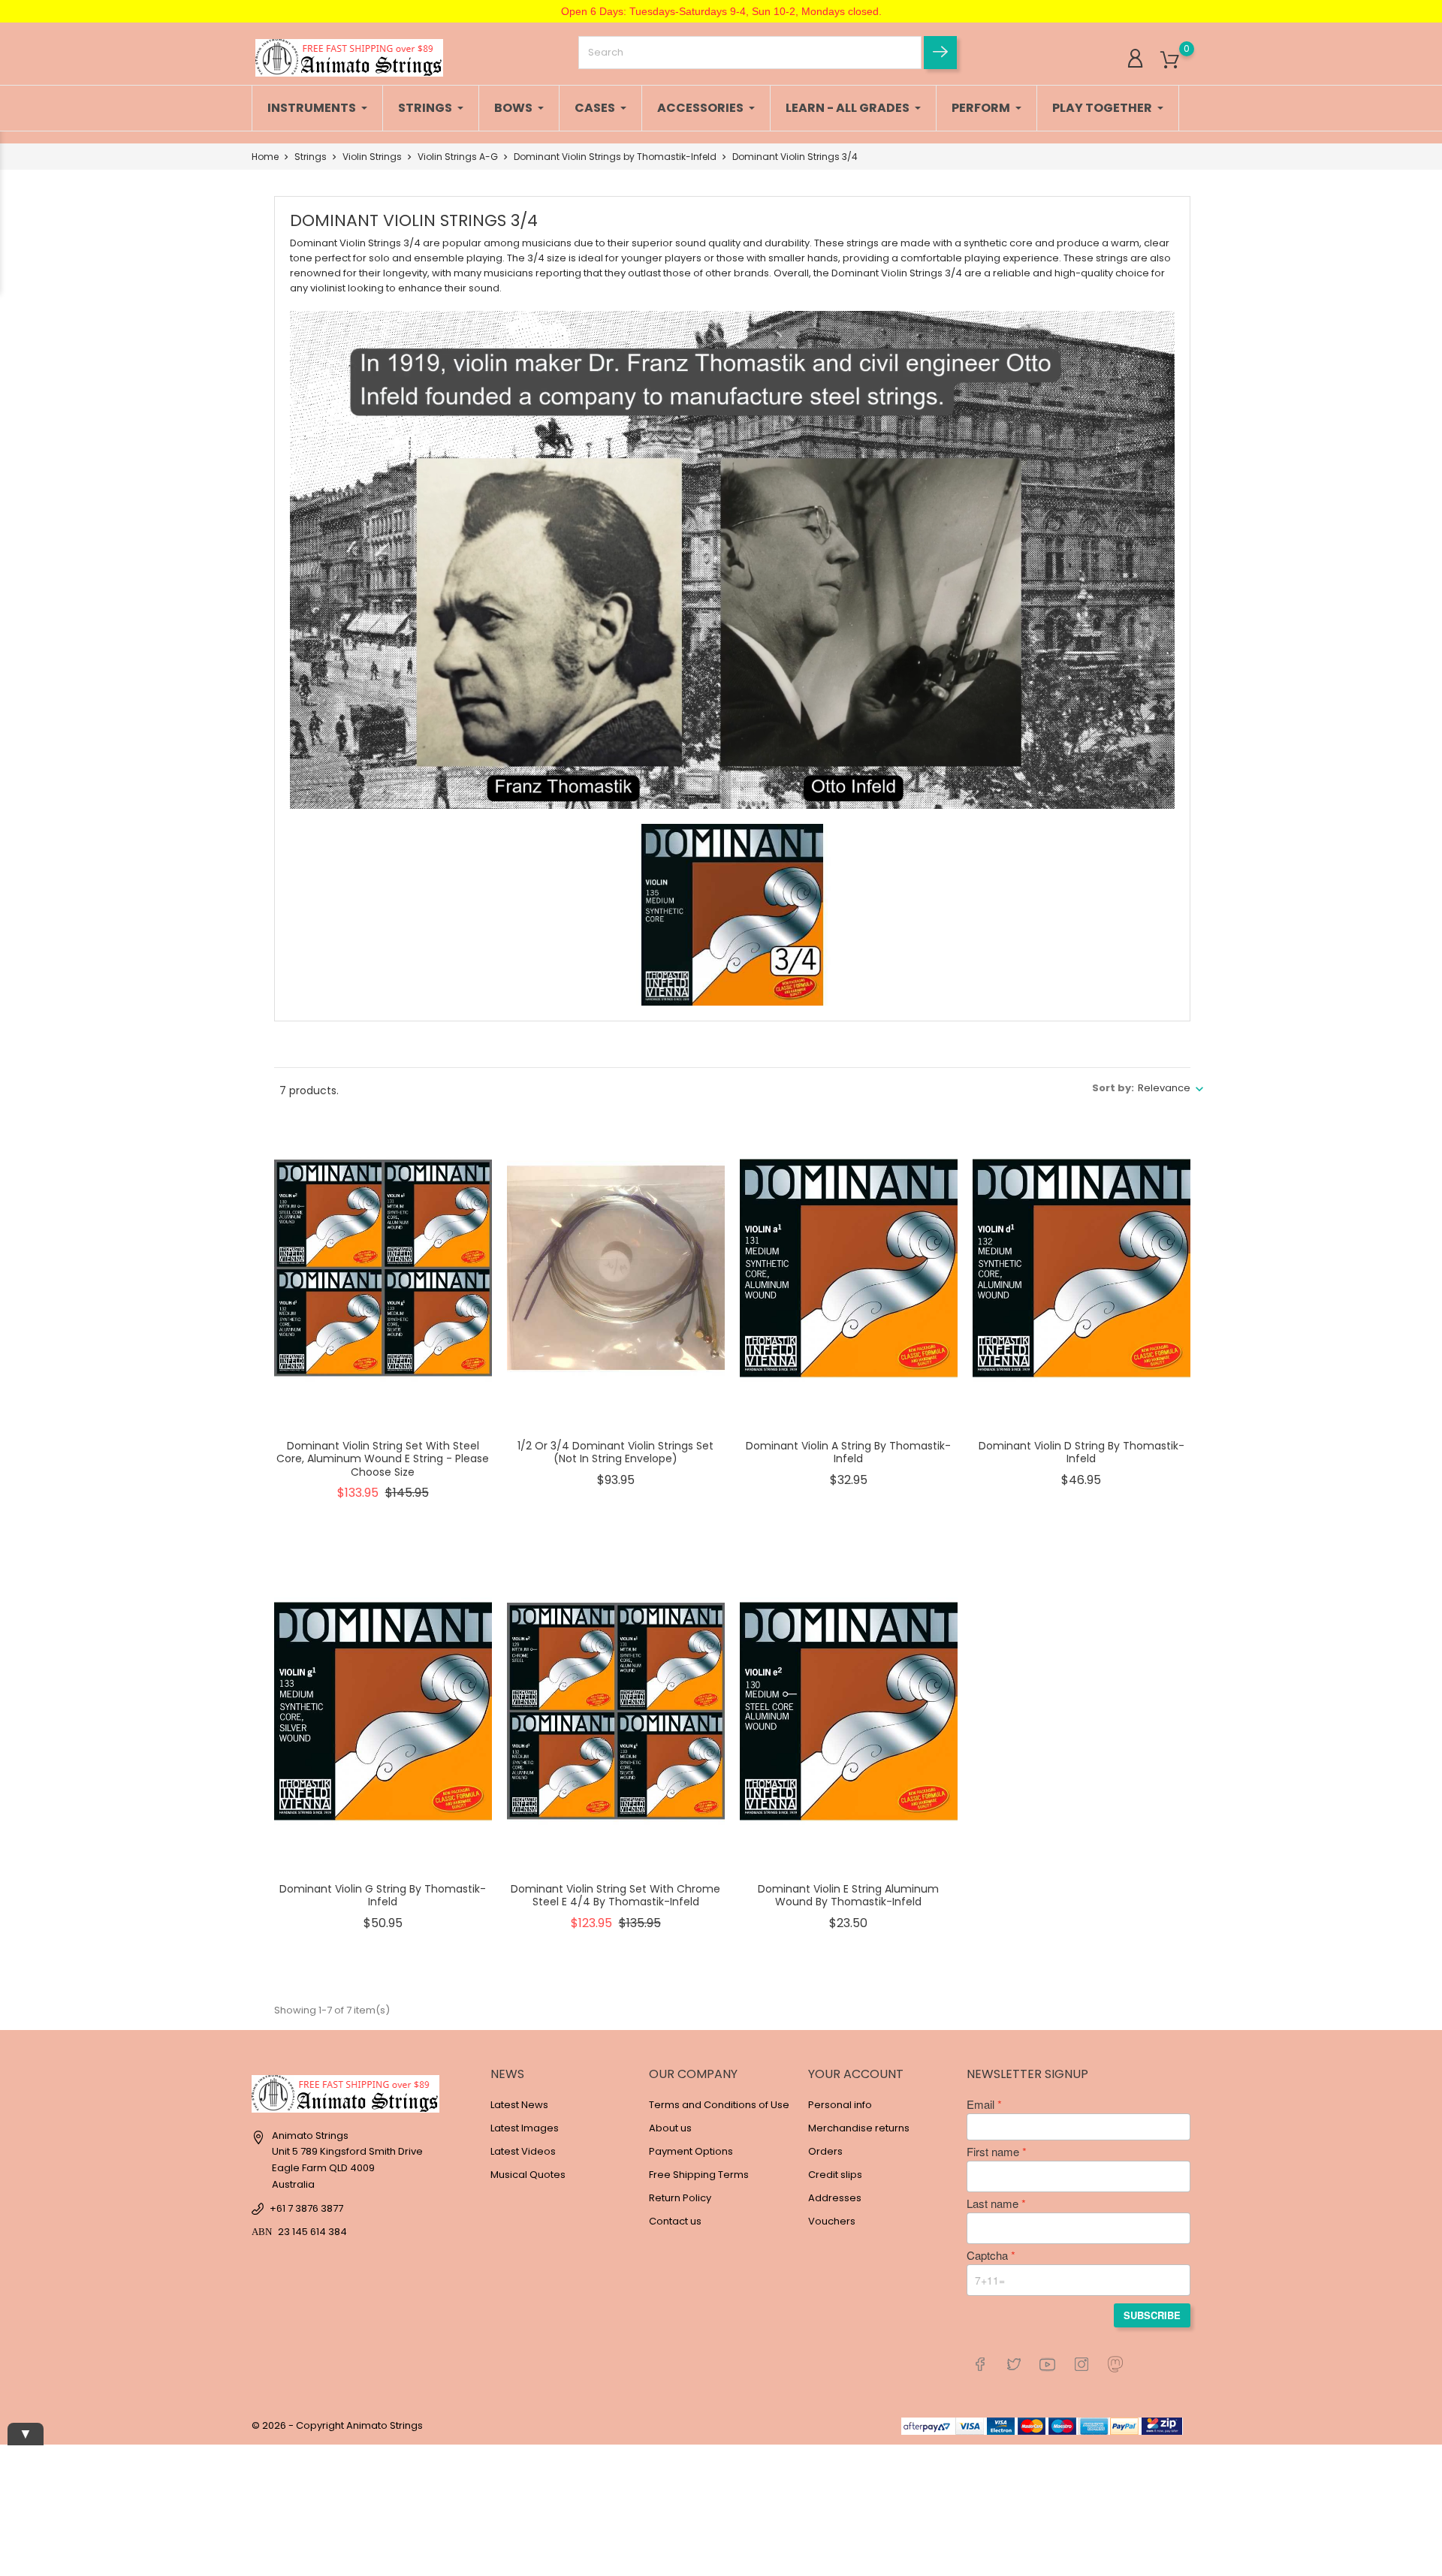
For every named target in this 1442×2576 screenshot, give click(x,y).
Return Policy (680, 2198)
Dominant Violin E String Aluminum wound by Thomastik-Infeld (848, 1896)
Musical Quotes (528, 2175)
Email (980, 2104)
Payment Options (691, 2151)
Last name (993, 2203)
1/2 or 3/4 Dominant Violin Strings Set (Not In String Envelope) (615, 1452)
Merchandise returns (859, 2128)
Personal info (840, 2105)
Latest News (519, 2105)
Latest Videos (523, 2151)
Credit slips (835, 2175)
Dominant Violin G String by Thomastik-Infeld (383, 1896)
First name (993, 2152)
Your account (856, 2074)
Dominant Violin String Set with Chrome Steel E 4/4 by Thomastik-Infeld (615, 1896)
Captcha (987, 2255)
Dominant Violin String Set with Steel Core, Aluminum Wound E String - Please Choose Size (383, 1459)
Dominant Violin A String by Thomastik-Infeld (848, 1452)
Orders (825, 2151)
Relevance (1164, 1088)
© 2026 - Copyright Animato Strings (337, 2425)
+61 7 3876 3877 (306, 2208)
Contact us (675, 2221)
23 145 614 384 (312, 2232)
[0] (1170, 60)
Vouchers (832, 2221)
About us (670, 2128)
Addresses (835, 2198)
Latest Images (525, 2128)
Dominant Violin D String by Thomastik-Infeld (1081, 1452)
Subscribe (1152, 2315)
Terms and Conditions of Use (719, 2105)
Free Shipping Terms (699, 2175)
